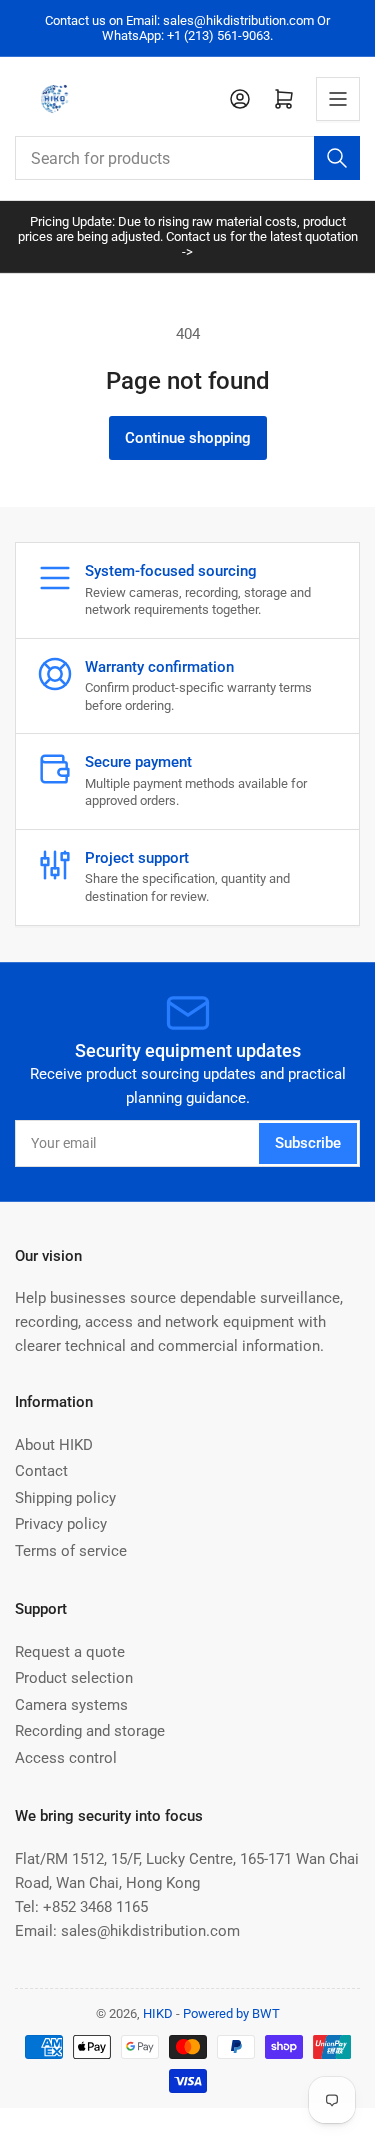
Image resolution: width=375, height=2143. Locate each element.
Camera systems (71, 1705)
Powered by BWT (231, 2013)
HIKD (158, 2013)
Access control (66, 1758)
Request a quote (70, 1652)
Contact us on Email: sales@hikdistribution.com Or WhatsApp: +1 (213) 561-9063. (187, 28)
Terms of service (71, 1551)
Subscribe (308, 1143)
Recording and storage (90, 1731)
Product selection (74, 1678)
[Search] (337, 158)
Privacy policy (61, 1524)
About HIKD (54, 1445)
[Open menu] (338, 99)
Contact (41, 1471)
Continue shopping (188, 438)
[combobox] (187, 158)
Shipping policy (65, 1498)
